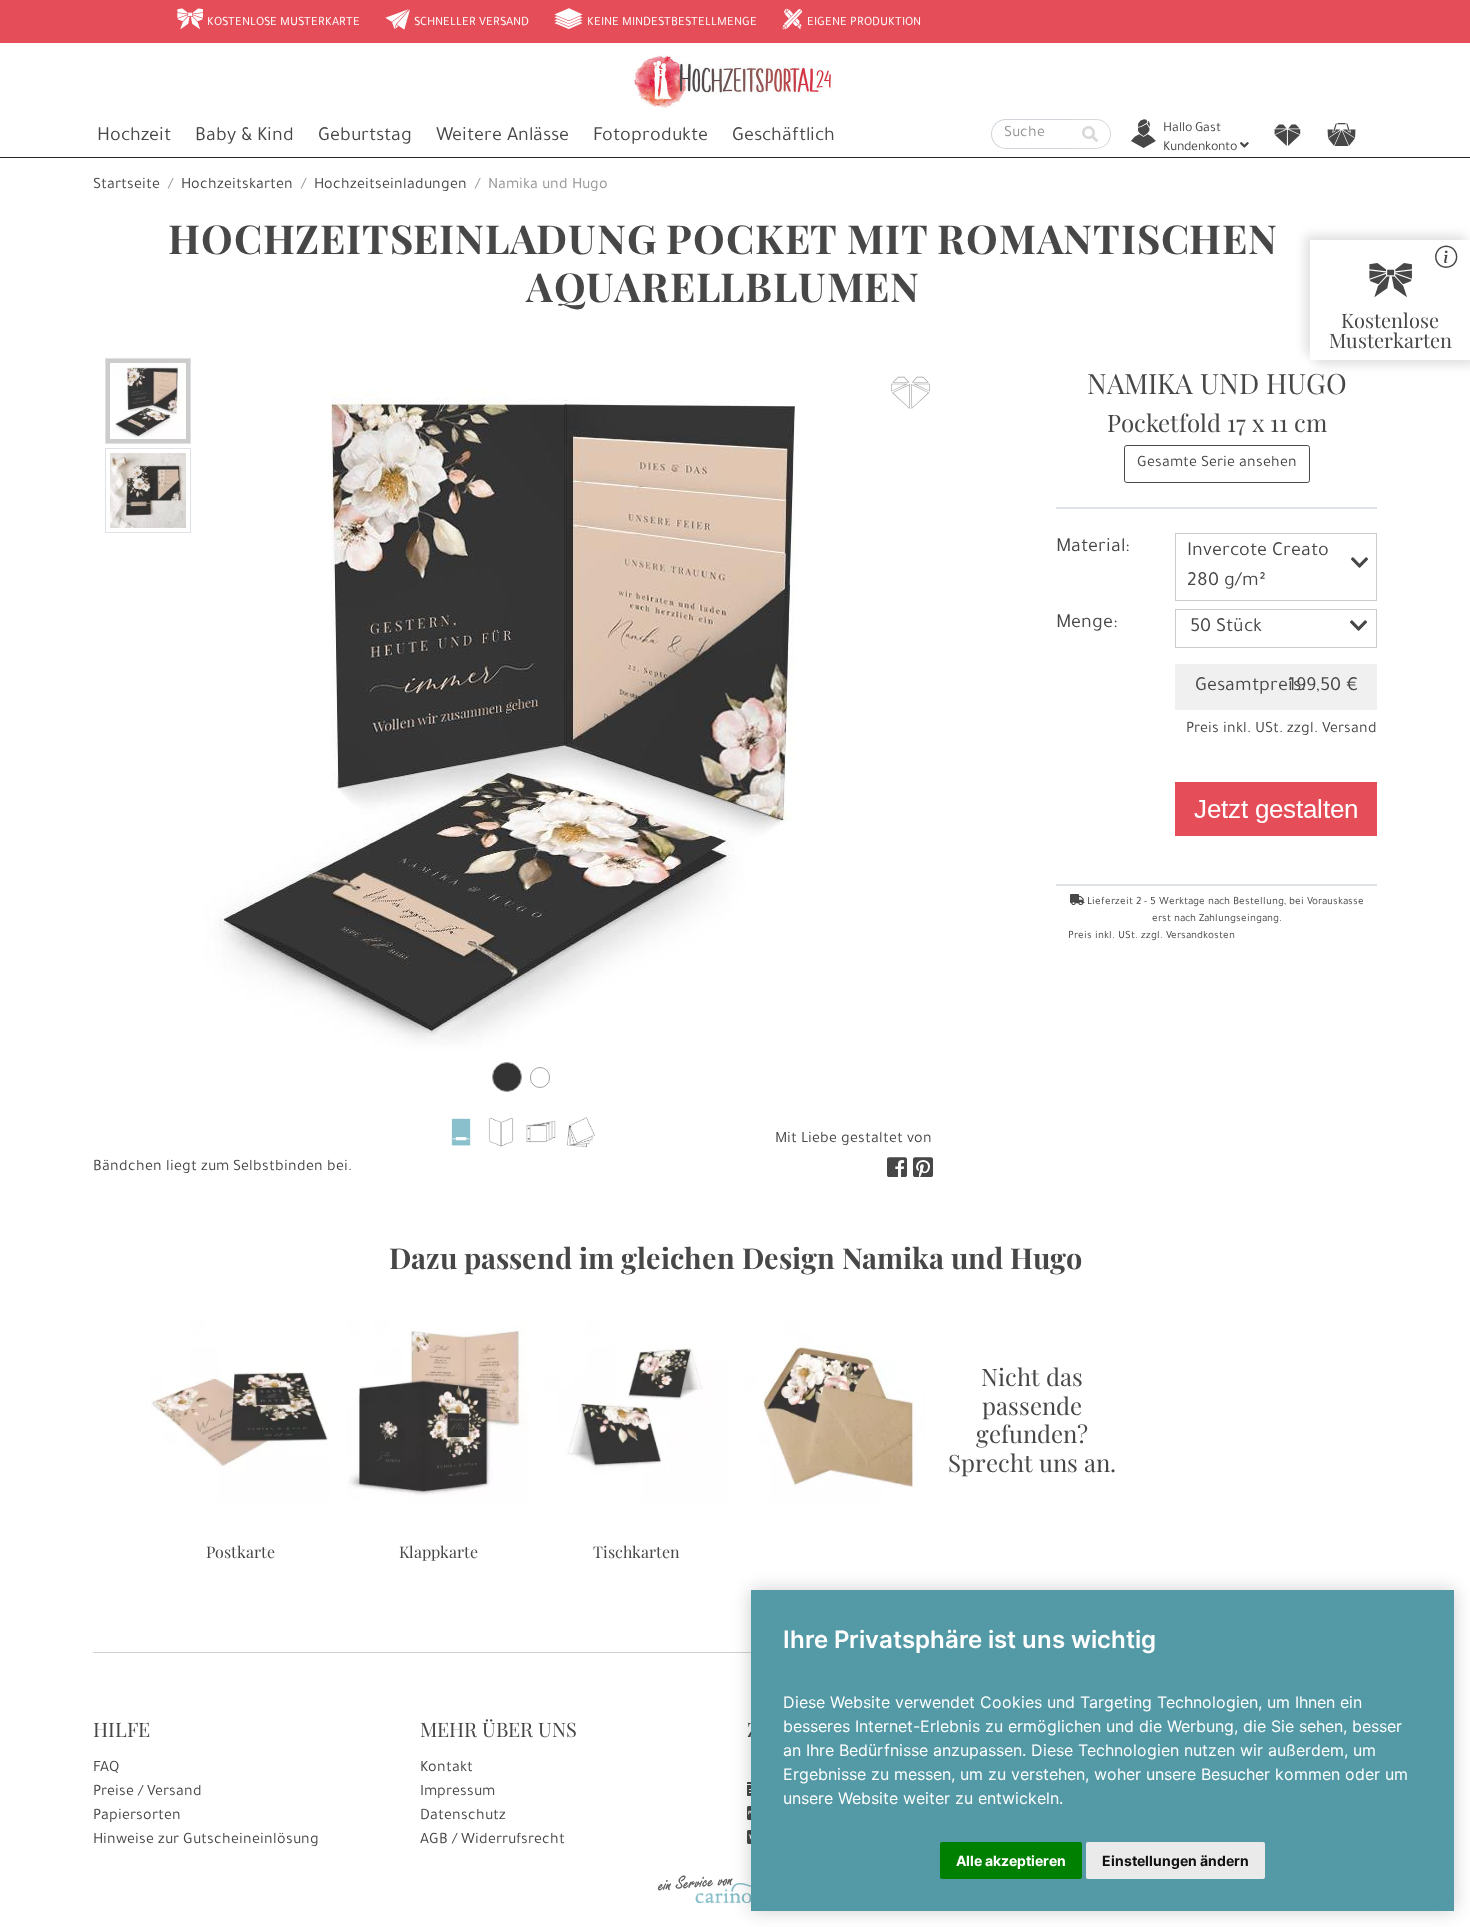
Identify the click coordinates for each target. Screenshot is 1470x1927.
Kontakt (446, 1769)
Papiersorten (137, 1817)
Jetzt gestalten (1276, 809)
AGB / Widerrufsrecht (492, 1841)
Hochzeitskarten (237, 186)
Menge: (1086, 624)
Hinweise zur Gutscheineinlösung (206, 1841)
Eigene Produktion (851, 21)
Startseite (126, 186)
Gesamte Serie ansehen (1217, 464)
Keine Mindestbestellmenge (655, 21)
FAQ (106, 1769)
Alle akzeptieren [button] (1011, 1860)
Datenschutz (463, 1817)
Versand (1349, 730)
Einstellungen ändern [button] (1175, 1860)
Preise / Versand (147, 1793)
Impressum (457, 1793)
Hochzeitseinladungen (390, 186)
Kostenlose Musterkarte (268, 21)
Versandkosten (1200, 936)
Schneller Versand (456, 21)
